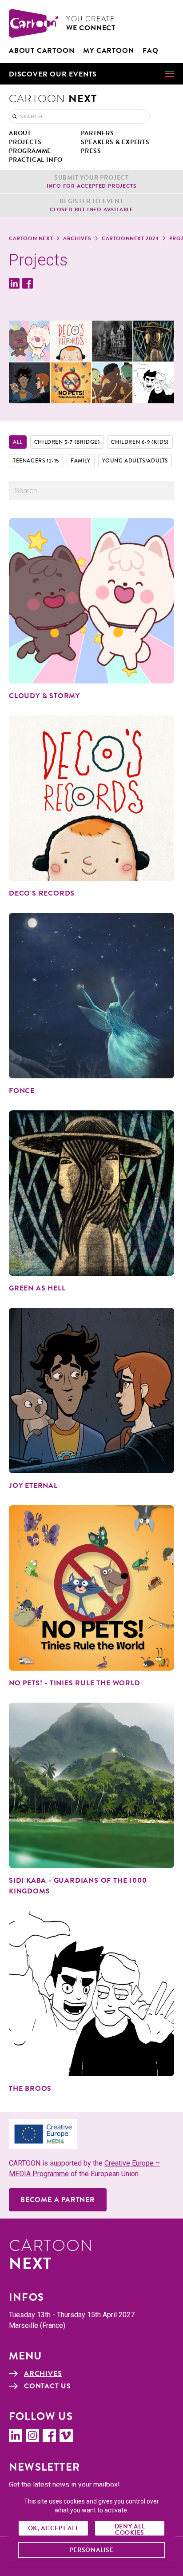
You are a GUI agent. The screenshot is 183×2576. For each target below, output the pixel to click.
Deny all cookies (130, 2529)
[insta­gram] (32, 2435)
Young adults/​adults (135, 461)
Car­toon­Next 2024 (130, 238)
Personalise (92, 2550)
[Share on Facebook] (28, 283)
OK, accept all (54, 2528)
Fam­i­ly (81, 461)
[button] (91, 74)
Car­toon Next (31, 238)
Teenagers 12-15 (36, 461)
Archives (77, 238)
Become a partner (58, 2200)
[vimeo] (66, 2435)
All (18, 442)
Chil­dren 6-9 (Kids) (140, 442)
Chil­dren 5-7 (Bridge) (67, 442)
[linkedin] (16, 2435)
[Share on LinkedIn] (14, 283)
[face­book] (49, 2435)
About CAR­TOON (42, 51)
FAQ (150, 51)
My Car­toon (108, 51)
